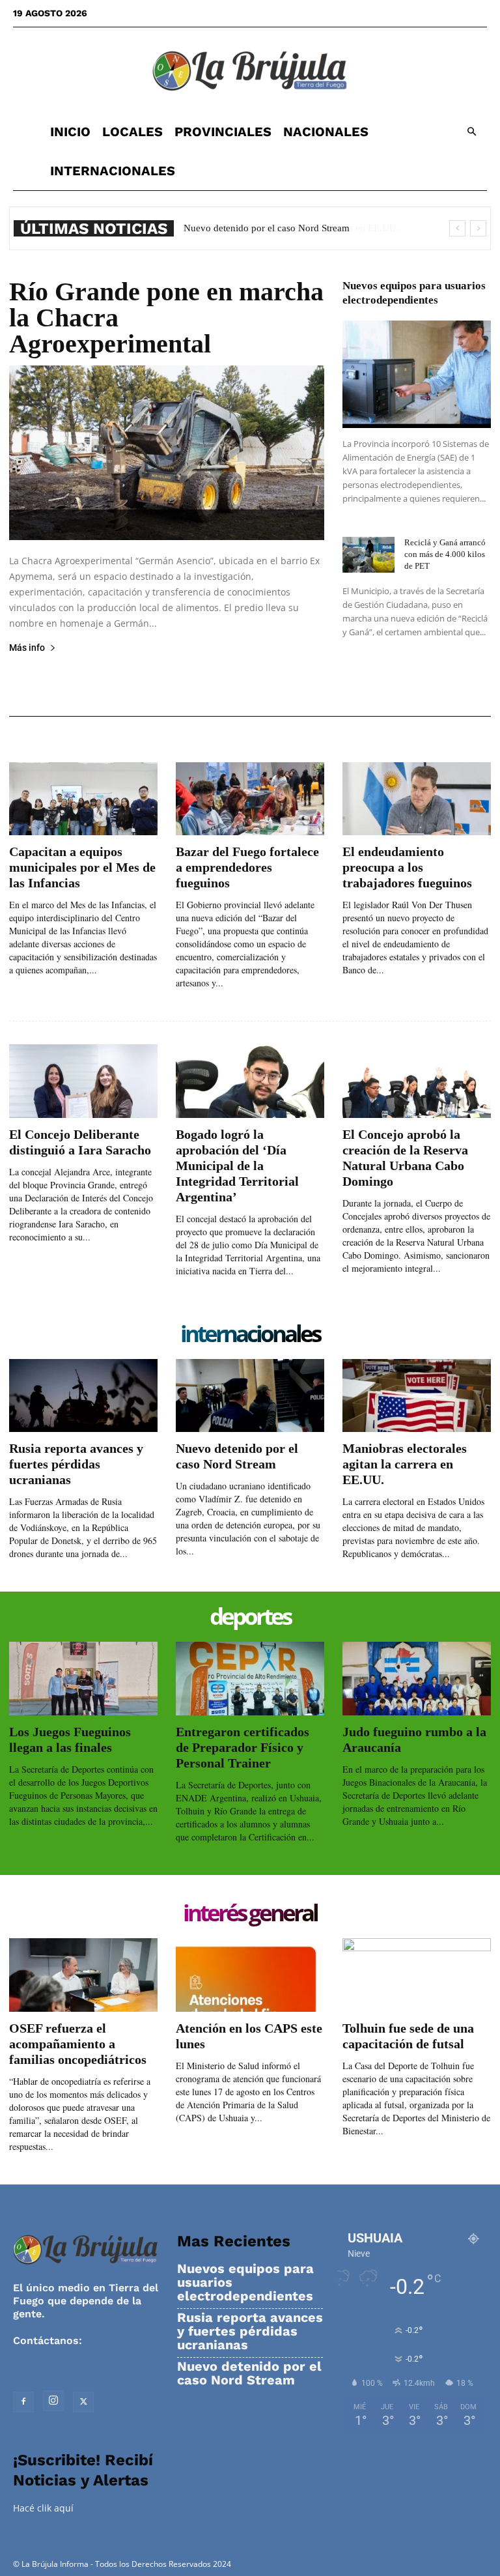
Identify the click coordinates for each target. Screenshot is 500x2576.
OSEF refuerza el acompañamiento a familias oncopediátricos (78, 2044)
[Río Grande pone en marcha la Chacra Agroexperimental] (167, 453)
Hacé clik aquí (43, 2508)
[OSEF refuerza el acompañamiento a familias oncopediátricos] (83, 1975)
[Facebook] (23, 2402)
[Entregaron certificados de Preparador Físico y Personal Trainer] (250, 1679)
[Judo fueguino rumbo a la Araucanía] (417, 1679)
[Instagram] (53, 2401)
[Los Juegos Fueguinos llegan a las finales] (83, 1679)
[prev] (457, 228)
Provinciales (223, 132)
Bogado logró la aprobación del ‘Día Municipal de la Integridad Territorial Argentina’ (237, 1166)
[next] (478, 228)
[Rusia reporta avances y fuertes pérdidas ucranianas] (83, 1396)
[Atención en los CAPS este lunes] (250, 1975)
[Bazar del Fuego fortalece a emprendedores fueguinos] (250, 799)
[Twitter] (83, 2402)
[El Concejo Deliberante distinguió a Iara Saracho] (83, 1081)
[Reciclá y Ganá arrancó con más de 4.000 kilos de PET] (368, 555)
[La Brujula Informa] (250, 70)
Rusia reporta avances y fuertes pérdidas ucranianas (76, 1464)
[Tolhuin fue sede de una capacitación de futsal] (417, 1975)
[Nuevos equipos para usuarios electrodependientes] (417, 374)
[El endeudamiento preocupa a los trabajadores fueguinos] (417, 799)
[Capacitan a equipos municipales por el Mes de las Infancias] (83, 799)
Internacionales (113, 171)
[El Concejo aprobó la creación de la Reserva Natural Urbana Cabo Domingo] (417, 1081)
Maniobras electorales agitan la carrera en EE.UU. (285, 228)
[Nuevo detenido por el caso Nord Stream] (250, 1396)
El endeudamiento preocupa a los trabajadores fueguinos (407, 867)
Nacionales (326, 132)
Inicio (70, 132)
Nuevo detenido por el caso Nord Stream (249, 2373)
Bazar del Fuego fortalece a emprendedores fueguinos (247, 867)
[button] (471, 132)
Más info (27, 648)
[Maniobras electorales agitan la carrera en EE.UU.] (417, 1396)
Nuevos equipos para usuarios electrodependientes (245, 2283)
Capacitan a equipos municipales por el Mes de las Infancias (82, 867)
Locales (132, 132)
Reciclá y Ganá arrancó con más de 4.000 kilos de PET (445, 554)
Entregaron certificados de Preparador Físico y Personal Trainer (243, 1747)
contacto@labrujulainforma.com (97, 2354)
